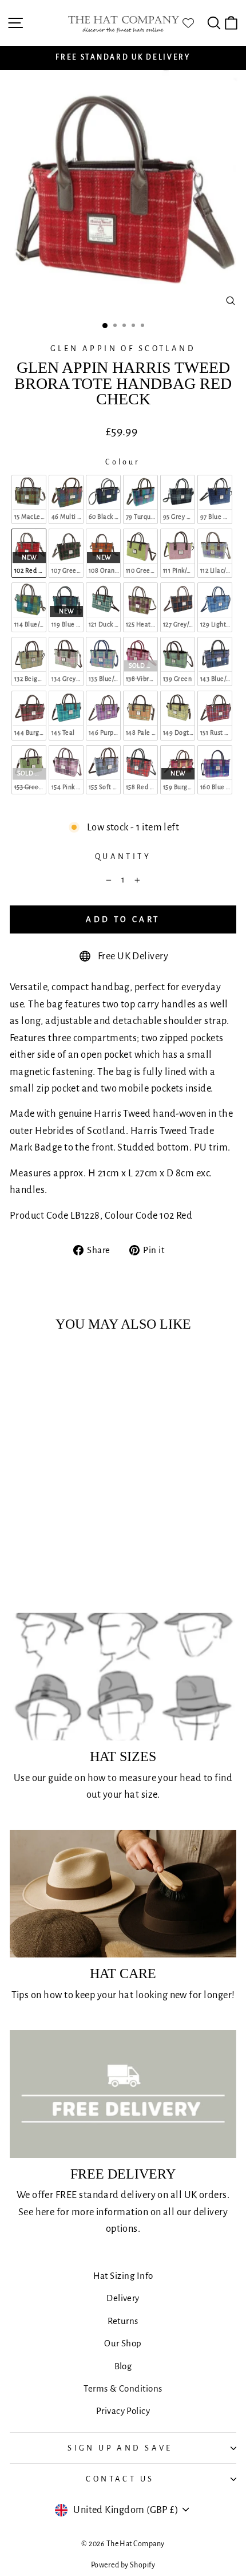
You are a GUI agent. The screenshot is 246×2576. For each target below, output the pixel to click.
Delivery (123, 2298)
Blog (123, 2366)
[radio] (29, 499)
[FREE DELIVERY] (123, 2094)
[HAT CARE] (123, 1894)
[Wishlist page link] (194, 23)
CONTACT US (120, 2479)
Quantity (123, 856)
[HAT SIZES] (123, 1677)
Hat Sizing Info (123, 2276)
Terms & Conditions (123, 2388)
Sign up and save (120, 2448)
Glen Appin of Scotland (123, 348)
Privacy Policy (123, 2411)
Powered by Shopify (123, 2565)
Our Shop (123, 2343)
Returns (123, 2321)
